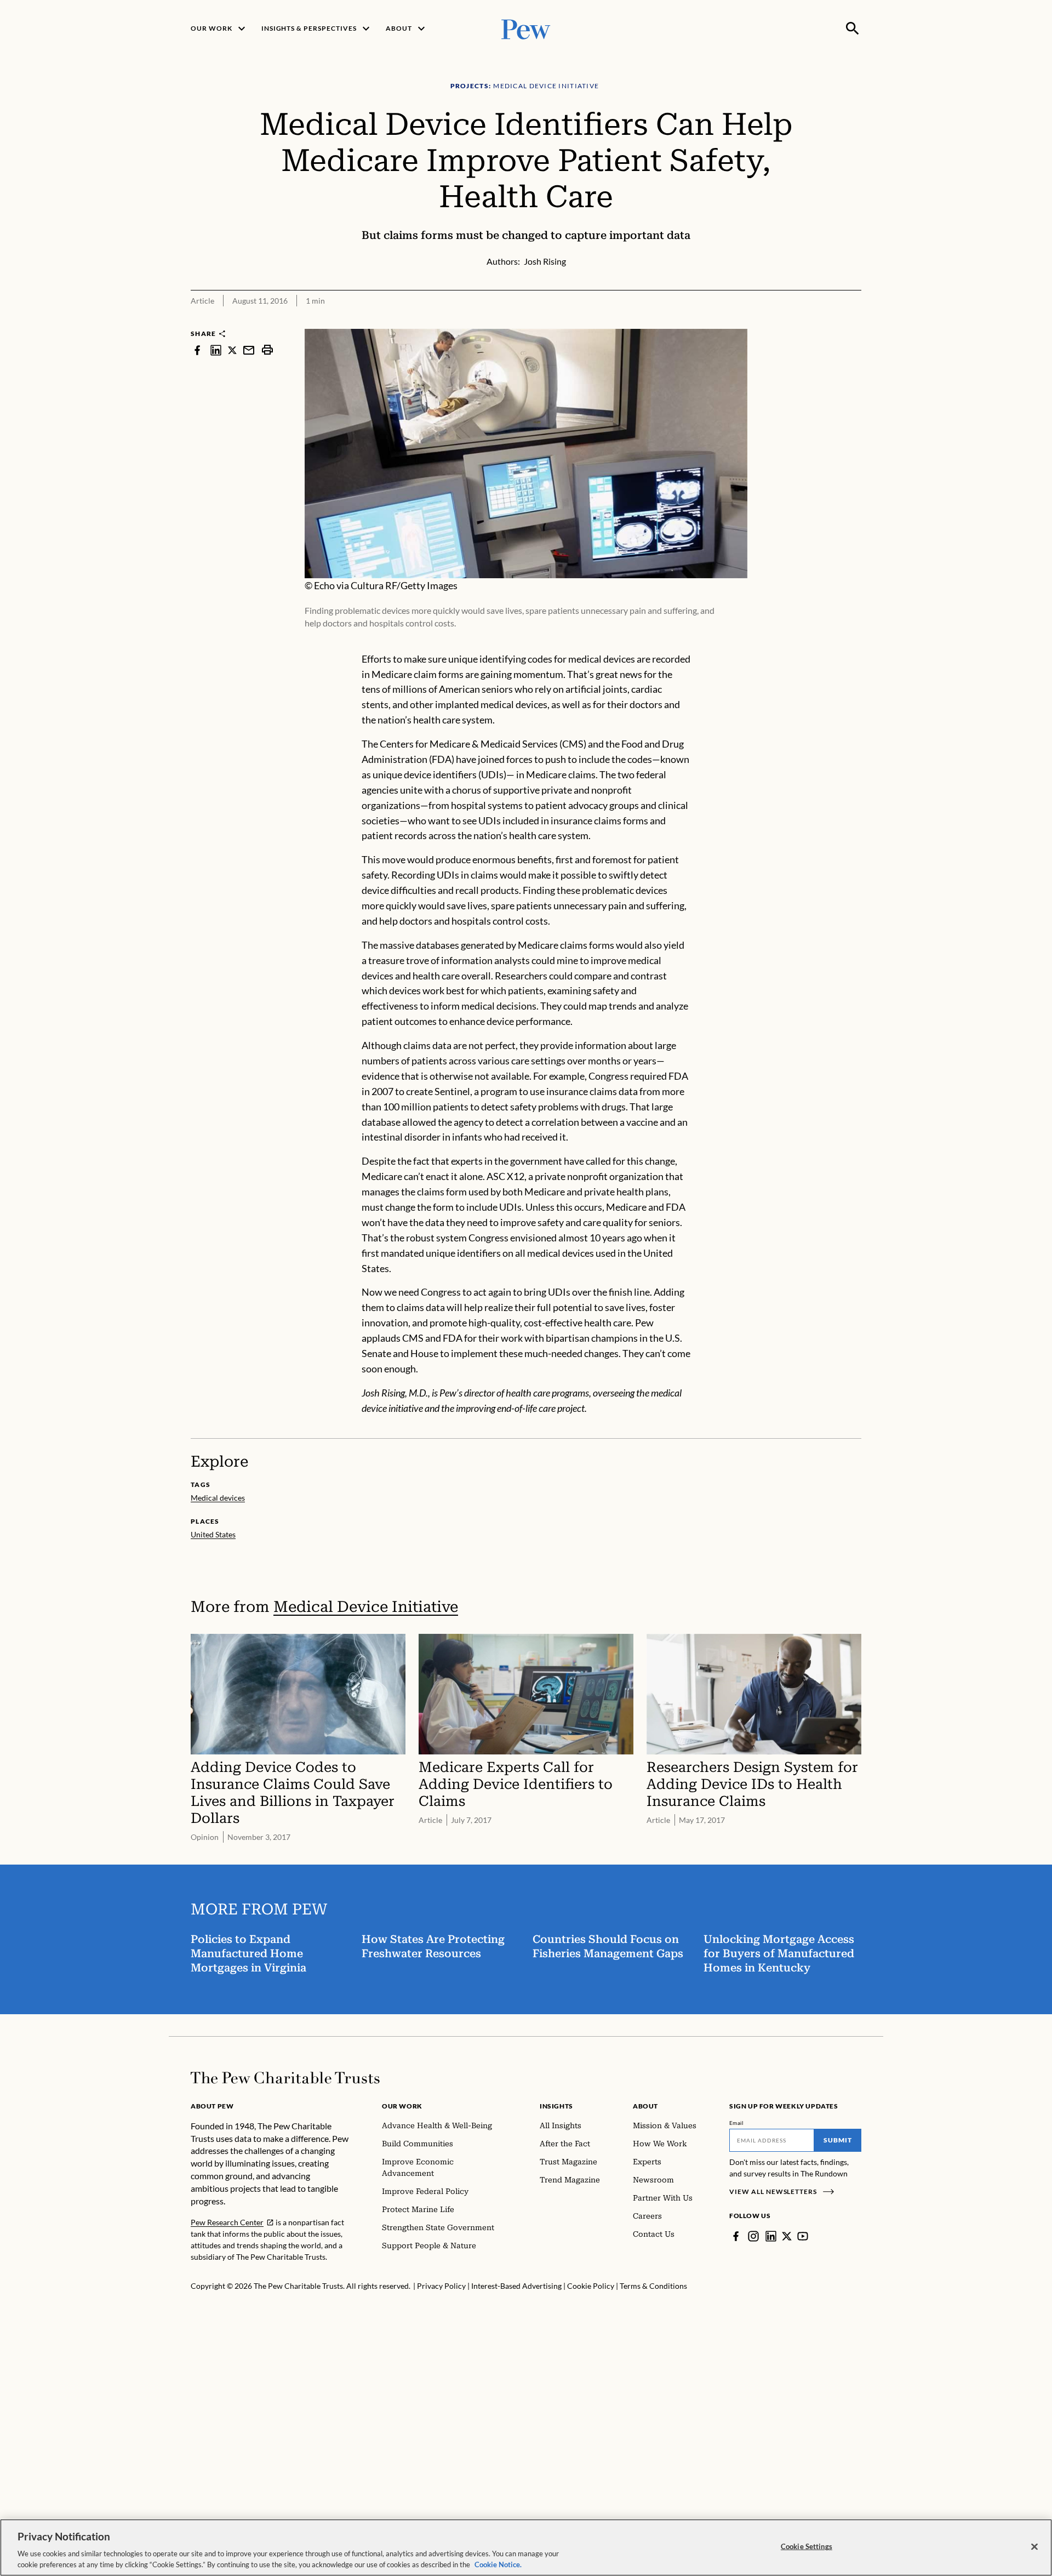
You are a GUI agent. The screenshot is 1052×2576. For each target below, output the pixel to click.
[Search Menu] (853, 29)
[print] (267, 350)
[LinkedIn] (771, 2236)
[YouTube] (803, 2236)
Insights (556, 2106)
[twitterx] (232, 350)
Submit (838, 2140)
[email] (249, 350)
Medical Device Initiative (366, 1607)
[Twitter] (787, 2236)
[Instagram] (753, 2236)
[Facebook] (736, 2236)
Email (737, 2123)
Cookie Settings (807, 2546)
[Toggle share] (855, 321)
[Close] (1034, 2547)
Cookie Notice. (498, 2564)
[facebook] (197, 350)
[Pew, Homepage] (526, 28)
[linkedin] (216, 350)
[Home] (285, 2078)
